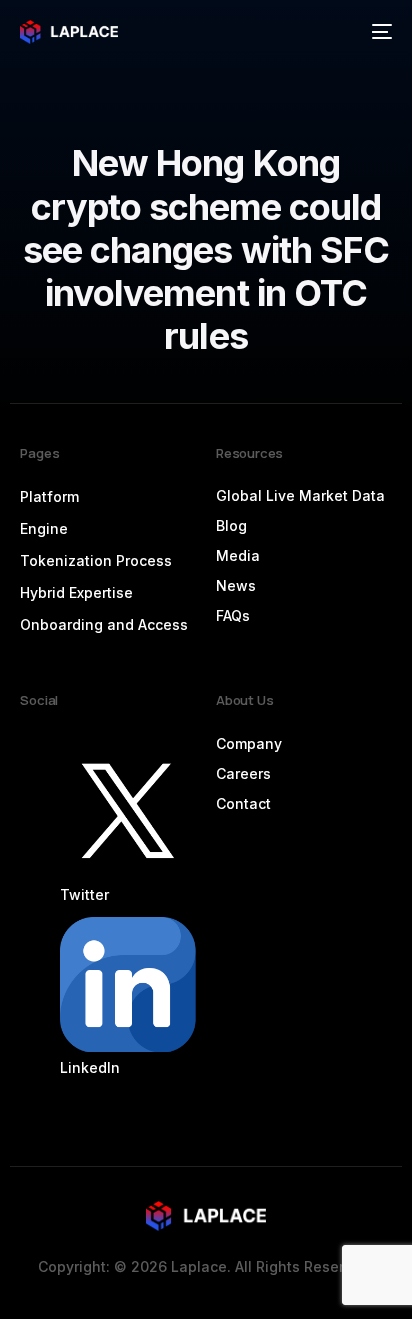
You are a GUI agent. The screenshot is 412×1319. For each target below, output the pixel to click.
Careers (243, 773)
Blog (231, 525)
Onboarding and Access (104, 624)
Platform (49, 496)
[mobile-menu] (380, 32)
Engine (44, 528)
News (236, 585)
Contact (243, 803)
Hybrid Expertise (76, 592)
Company (249, 743)
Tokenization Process (96, 560)
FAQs (233, 615)
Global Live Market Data (300, 495)
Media (238, 555)
